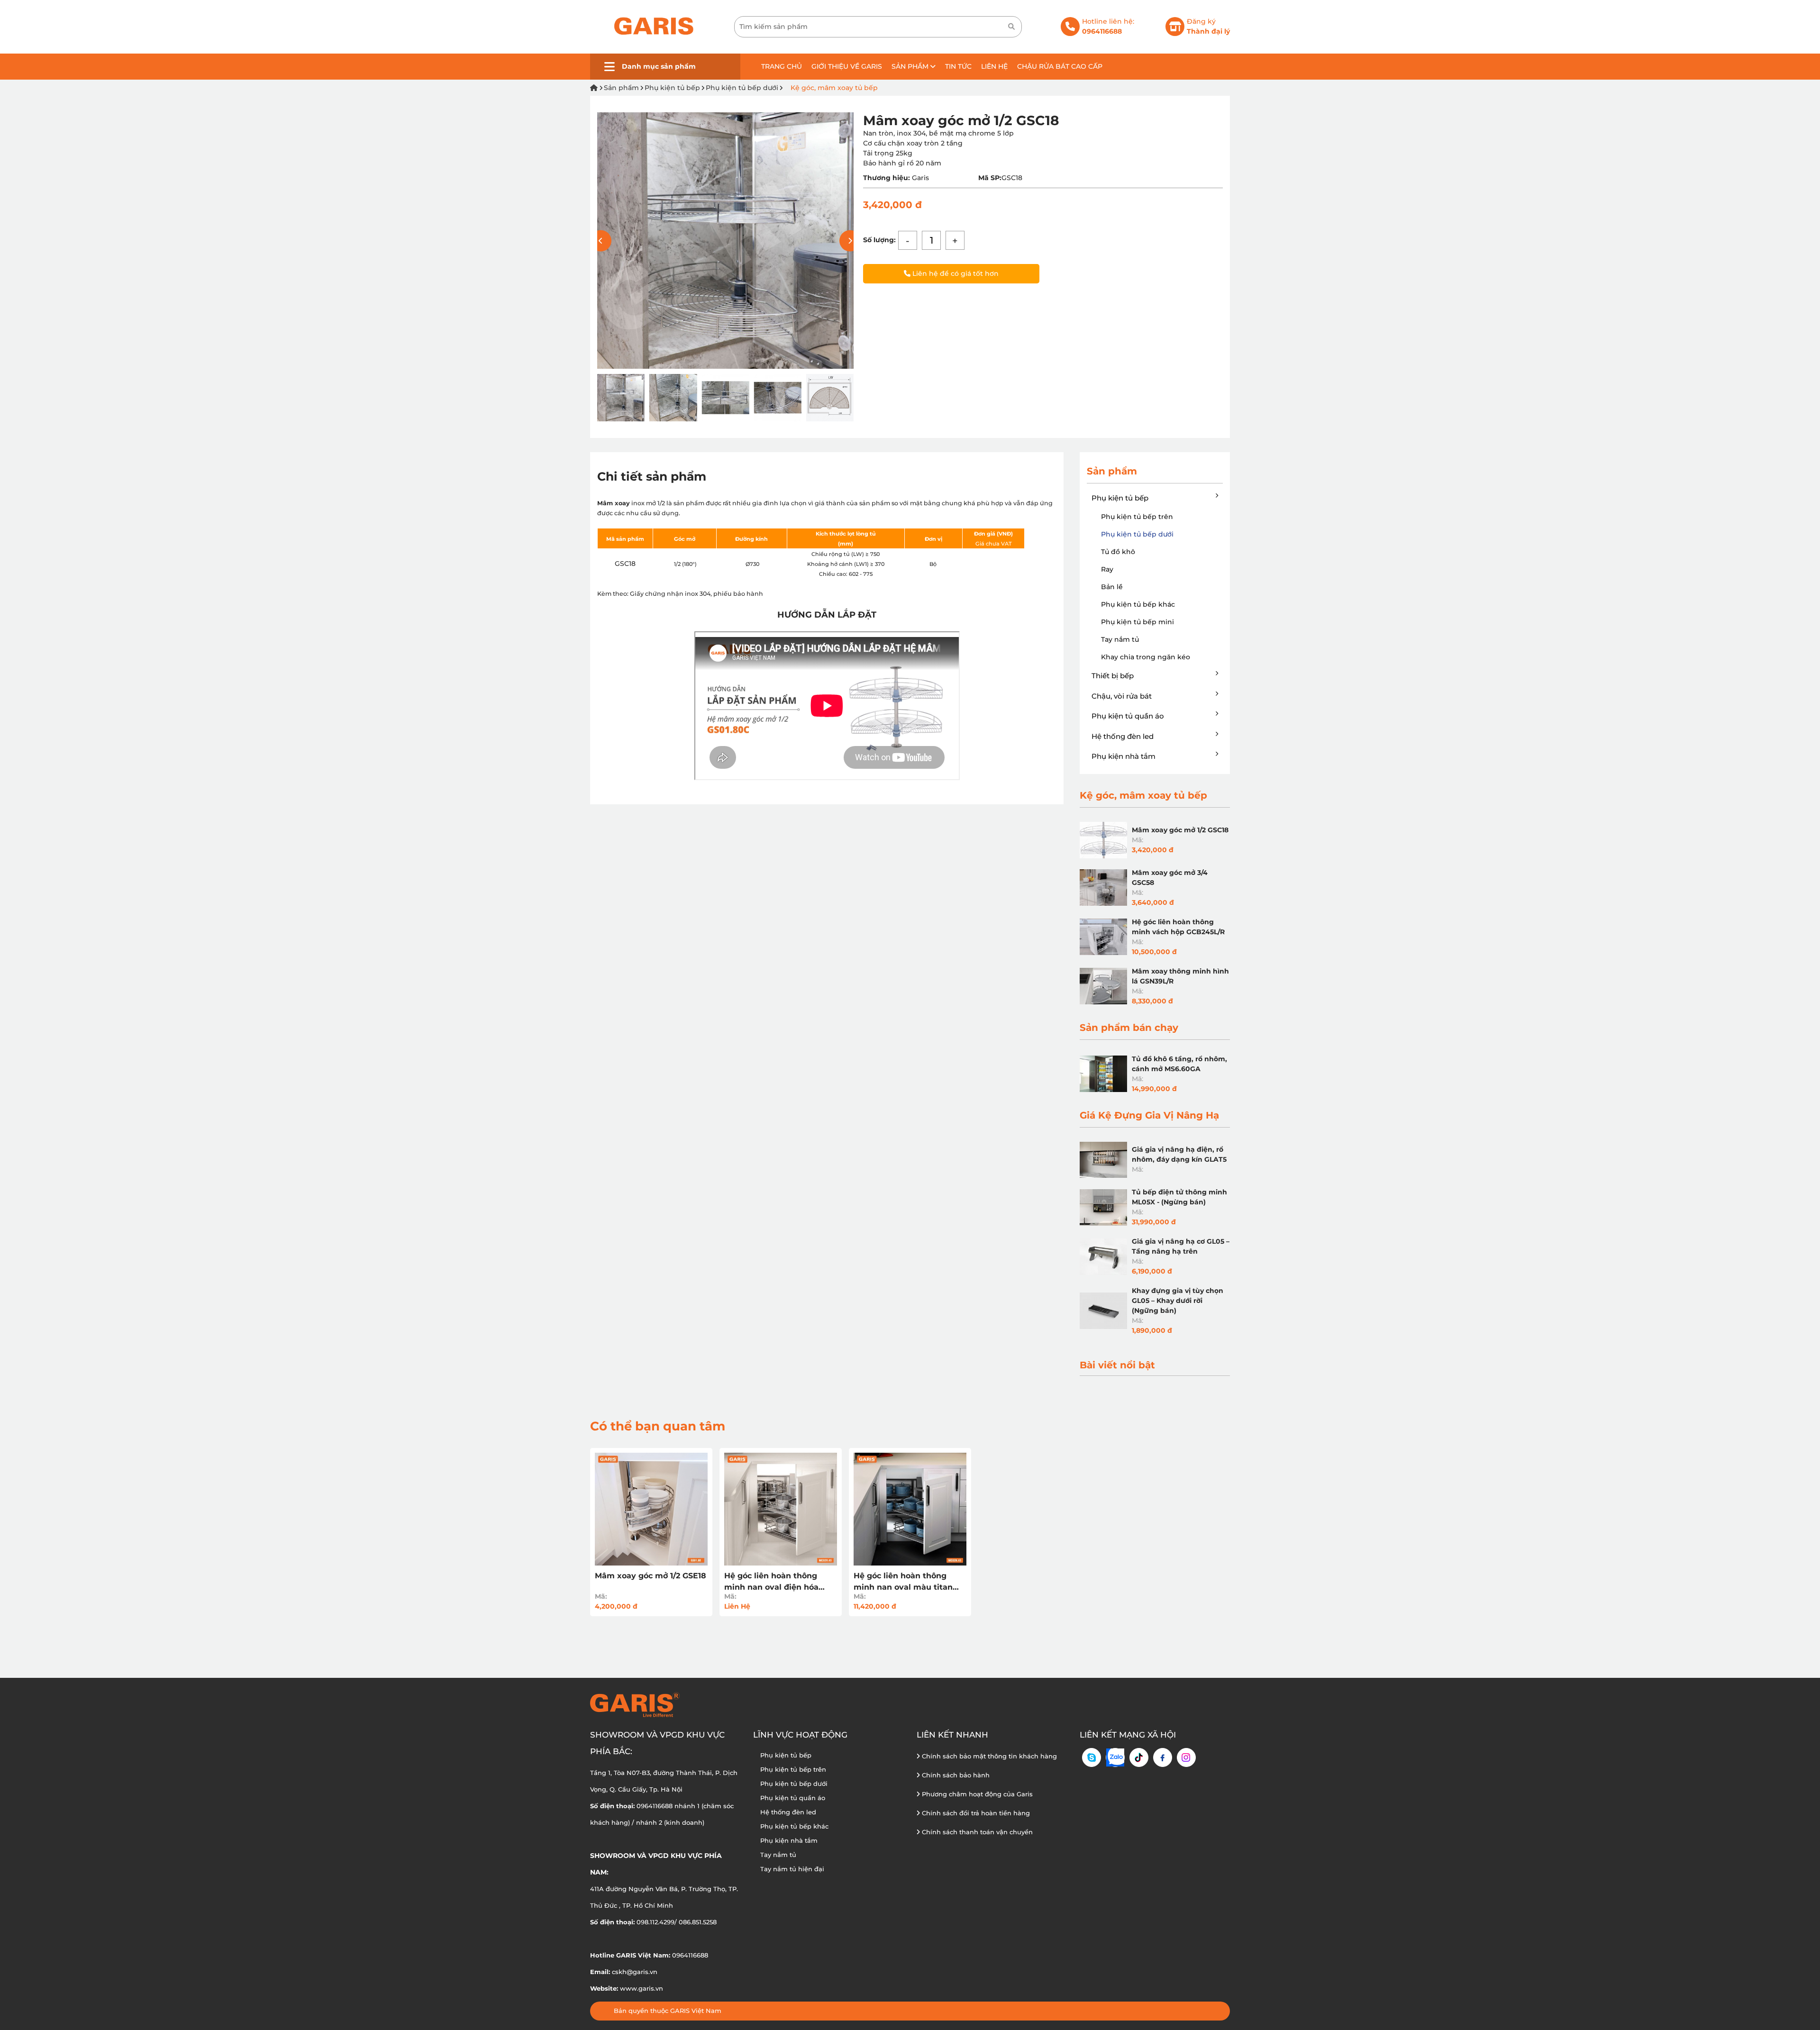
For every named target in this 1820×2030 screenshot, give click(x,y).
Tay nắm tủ (1120, 639)
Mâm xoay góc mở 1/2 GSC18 (1180, 830)
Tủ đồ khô (1118, 552)
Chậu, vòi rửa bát (1122, 696)
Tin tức (958, 66)
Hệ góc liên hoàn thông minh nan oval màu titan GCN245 (903, 1582)
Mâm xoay (614, 503)
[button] (850, 241)
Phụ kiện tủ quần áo (1128, 716)
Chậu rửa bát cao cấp (1060, 66)
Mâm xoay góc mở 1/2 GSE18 (651, 1576)
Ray (1107, 569)
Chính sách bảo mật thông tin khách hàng (988, 1756)
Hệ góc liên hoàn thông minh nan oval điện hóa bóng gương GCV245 (771, 1582)
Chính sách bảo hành (955, 1775)
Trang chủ (782, 66)
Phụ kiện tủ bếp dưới (742, 88)
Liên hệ (994, 66)
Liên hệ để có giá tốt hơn (955, 273)
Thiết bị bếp (1113, 676)
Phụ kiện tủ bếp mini (1137, 622)
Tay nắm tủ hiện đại (792, 1869)
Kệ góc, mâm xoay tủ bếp (833, 88)
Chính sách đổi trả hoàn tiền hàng (975, 1813)
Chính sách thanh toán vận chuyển (976, 1832)
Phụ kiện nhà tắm (1124, 756)
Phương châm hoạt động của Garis (976, 1794)
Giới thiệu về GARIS (847, 66)
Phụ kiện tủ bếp (672, 88)
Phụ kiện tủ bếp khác (1138, 604)
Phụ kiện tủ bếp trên (1137, 517)
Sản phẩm (911, 66)
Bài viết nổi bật (1117, 1365)
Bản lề (1112, 587)
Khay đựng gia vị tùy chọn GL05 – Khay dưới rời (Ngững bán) (1178, 1301)
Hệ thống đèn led (1123, 736)
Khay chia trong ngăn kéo (1146, 657)
